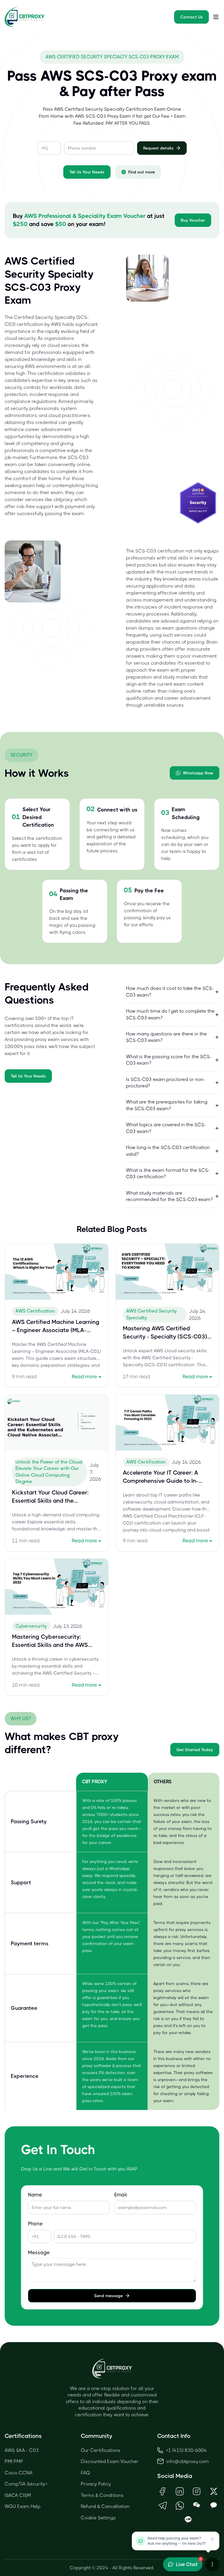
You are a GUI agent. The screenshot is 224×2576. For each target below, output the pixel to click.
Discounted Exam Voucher (110, 2461)
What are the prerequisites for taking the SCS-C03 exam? (167, 1105)
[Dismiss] (212, 2539)
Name (35, 2195)
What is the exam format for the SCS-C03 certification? (168, 1173)
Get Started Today (195, 1750)
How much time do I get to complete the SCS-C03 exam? (170, 1014)
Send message (108, 2296)
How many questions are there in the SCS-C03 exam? (166, 1037)
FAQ (85, 2473)
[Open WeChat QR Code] (197, 2505)
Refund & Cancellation (105, 2506)
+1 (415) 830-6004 (186, 2450)
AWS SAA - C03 (22, 2450)
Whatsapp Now (198, 773)
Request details (158, 148)
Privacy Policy (96, 2484)
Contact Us (191, 17)
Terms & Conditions (102, 2495)
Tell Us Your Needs (87, 172)
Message (39, 2253)
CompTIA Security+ (26, 2484)
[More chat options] (212, 2564)
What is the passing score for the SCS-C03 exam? (169, 1060)
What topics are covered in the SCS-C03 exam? (166, 1128)
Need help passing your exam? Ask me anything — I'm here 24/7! (177, 2541)
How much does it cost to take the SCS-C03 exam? (170, 991)
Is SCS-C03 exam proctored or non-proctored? (166, 1083)
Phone (35, 2224)
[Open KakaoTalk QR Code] (214, 2505)
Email (121, 2195)
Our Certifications (101, 2450)
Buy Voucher (193, 220)
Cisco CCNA (19, 2473)
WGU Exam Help (23, 2506)
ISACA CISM (18, 2495)
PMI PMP (14, 2461)
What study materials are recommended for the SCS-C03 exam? (169, 1196)
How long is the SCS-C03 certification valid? (168, 1151)
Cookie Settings (98, 2518)
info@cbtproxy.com (188, 2461)
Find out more (142, 172)
